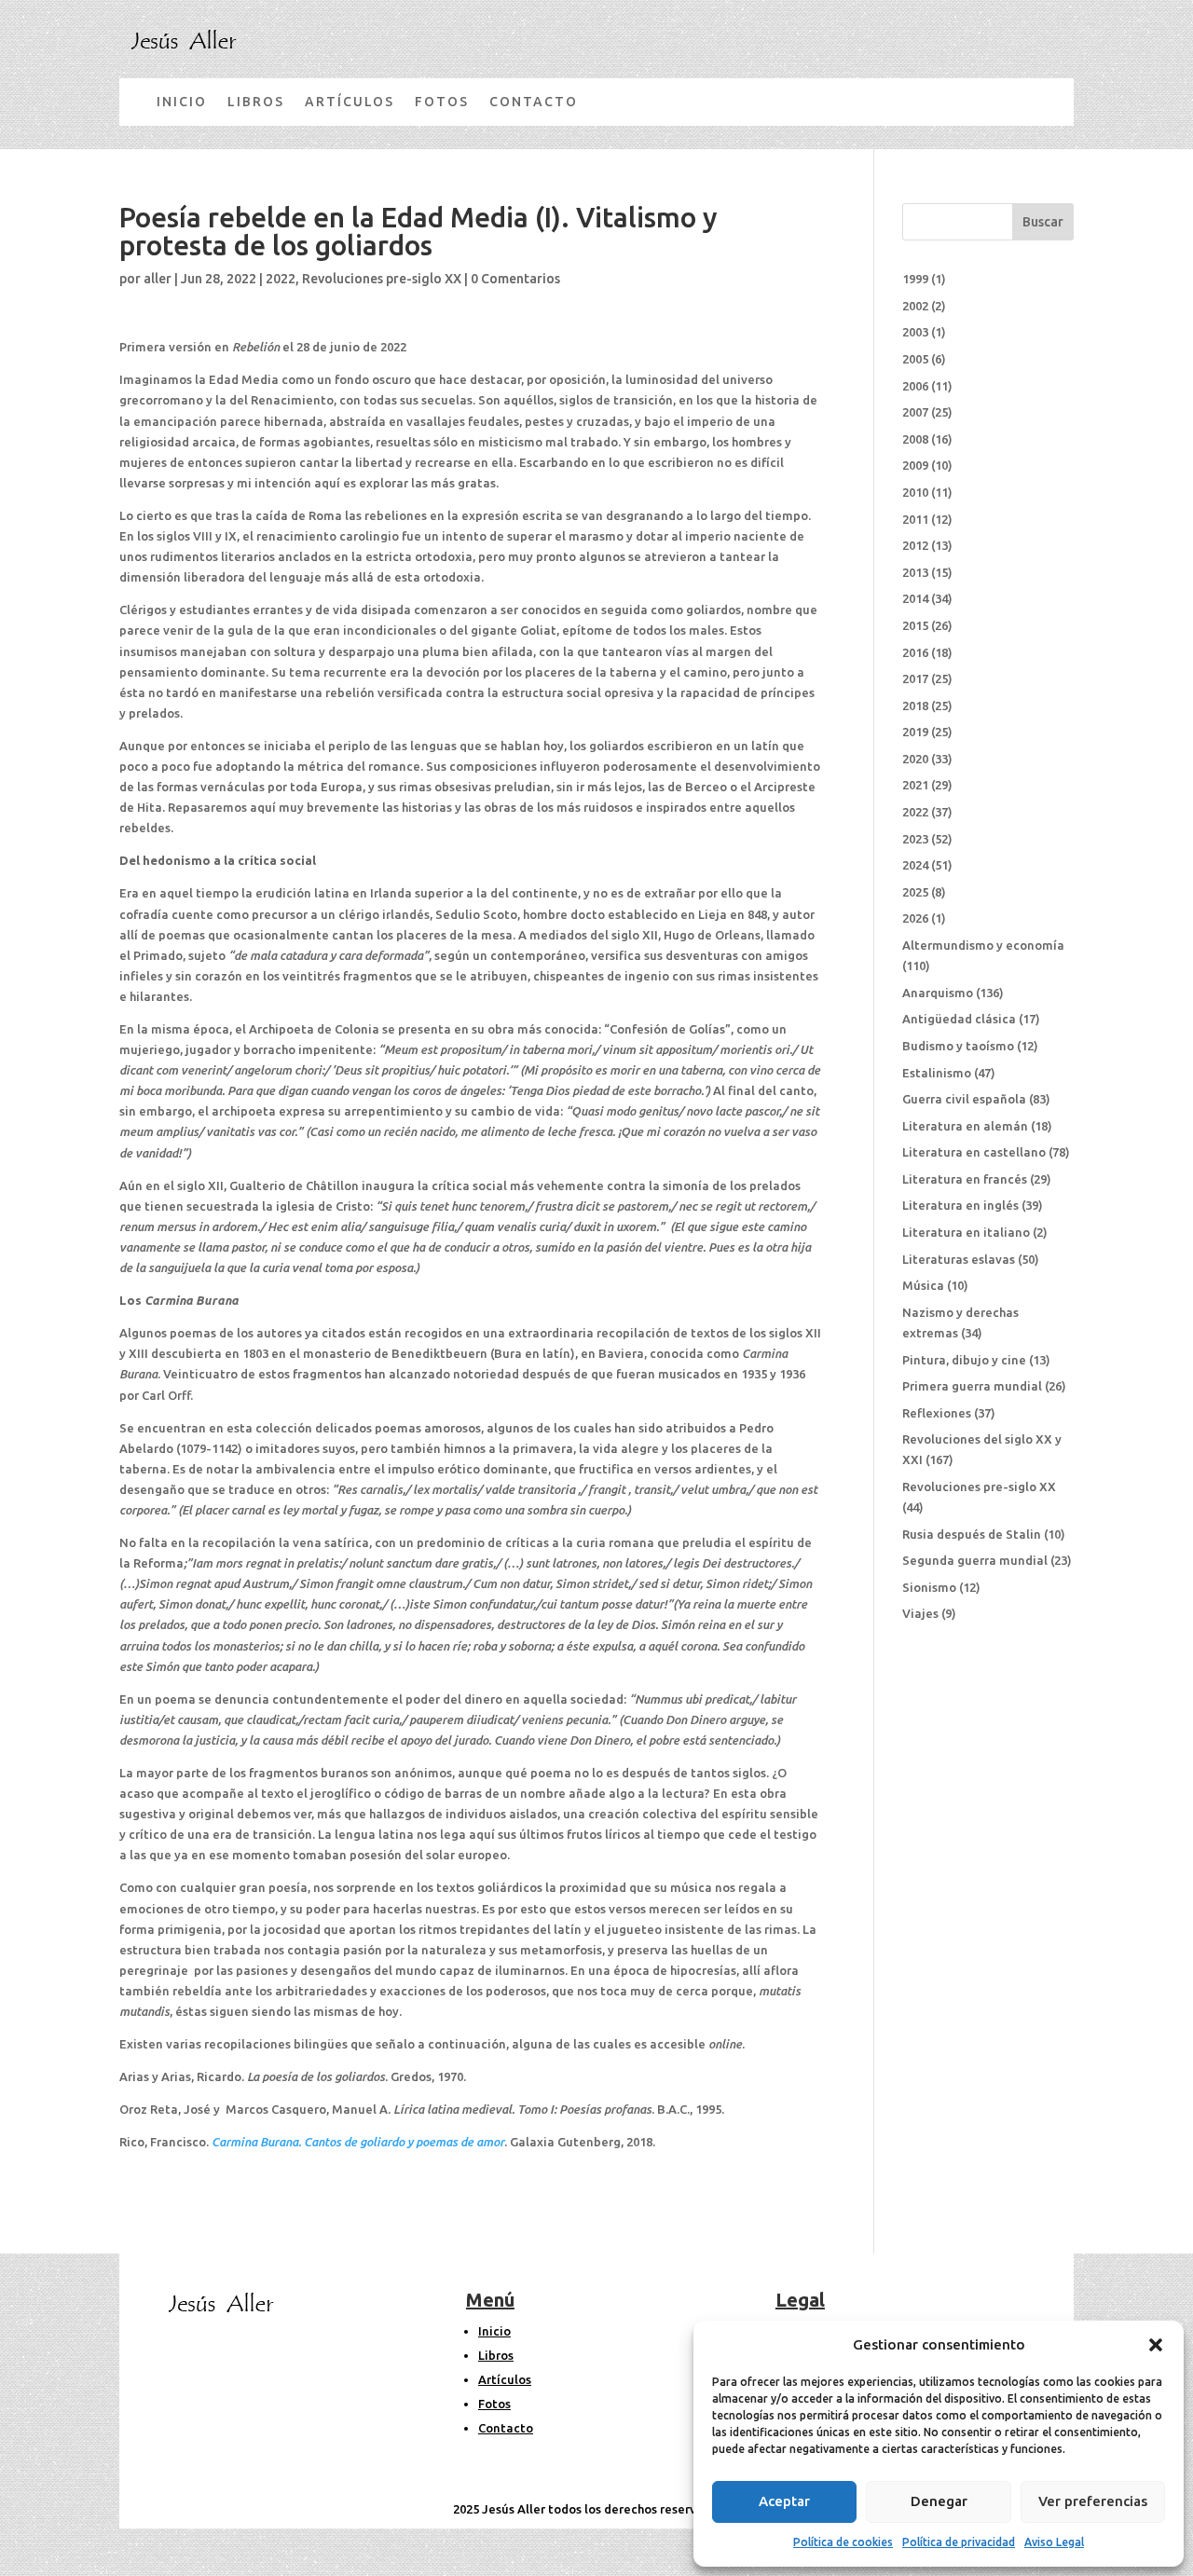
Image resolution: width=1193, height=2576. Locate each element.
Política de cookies (843, 2542)
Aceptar (784, 2501)
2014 (915, 598)
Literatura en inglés (960, 1205)
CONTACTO (534, 102)
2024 (915, 865)
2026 (915, 918)
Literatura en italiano (966, 1232)
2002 (915, 306)
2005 (915, 359)
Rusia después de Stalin (972, 1534)
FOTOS (442, 102)
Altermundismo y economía (983, 945)
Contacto (506, 2428)
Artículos (505, 2379)
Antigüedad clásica (959, 1019)
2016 (915, 652)
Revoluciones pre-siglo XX (382, 279)
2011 (915, 519)
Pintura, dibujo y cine (964, 1360)
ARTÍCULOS (350, 102)
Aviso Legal (1054, 2542)
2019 (915, 732)
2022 (281, 279)
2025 (915, 892)
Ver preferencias (1093, 2501)
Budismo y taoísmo (958, 1046)
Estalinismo (937, 1073)
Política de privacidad (959, 2542)
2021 (915, 785)
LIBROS (256, 102)
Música (923, 1285)
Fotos (494, 2404)
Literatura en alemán (965, 1126)
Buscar (1043, 222)
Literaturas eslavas (959, 1259)
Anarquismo (938, 993)
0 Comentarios (515, 279)
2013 (915, 572)
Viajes (920, 1613)
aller (158, 279)
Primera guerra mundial (972, 1386)
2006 (915, 386)
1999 (915, 279)
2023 (915, 839)
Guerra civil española (964, 1099)
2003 (915, 332)
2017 (915, 678)
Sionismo (929, 1587)
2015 (915, 625)
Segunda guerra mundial (975, 1560)
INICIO (182, 102)
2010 (915, 492)
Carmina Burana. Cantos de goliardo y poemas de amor (358, 2142)
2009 (915, 465)
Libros (496, 2355)
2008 (915, 439)
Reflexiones (937, 1413)
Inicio (494, 2331)
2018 (915, 706)
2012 (915, 545)
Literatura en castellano (974, 1152)
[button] (1156, 2345)
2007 (915, 412)
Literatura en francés (965, 1179)
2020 (915, 759)
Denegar (939, 2501)
